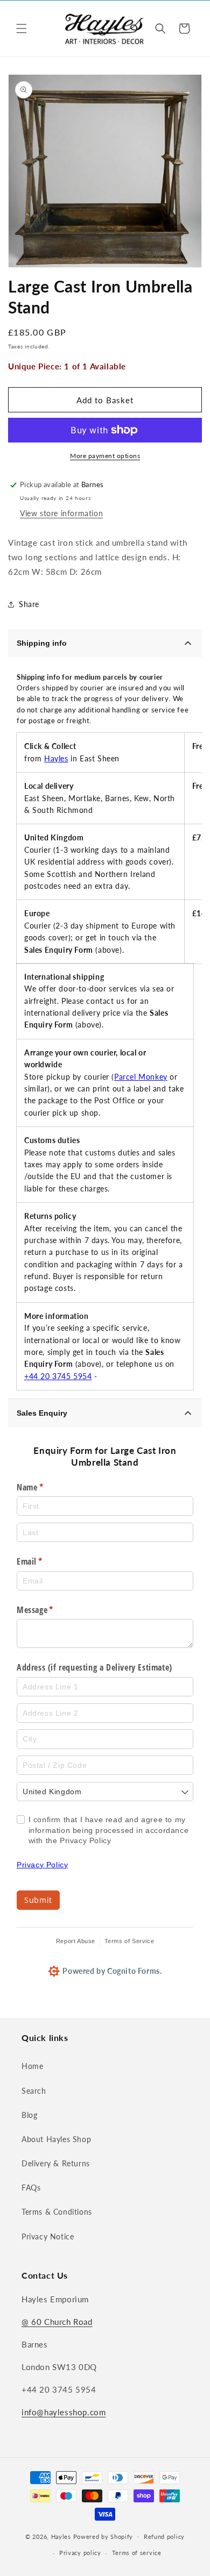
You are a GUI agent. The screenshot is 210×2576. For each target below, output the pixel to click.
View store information (61, 513)
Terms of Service (129, 1941)
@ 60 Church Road (57, 2322)
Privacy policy (80, 2553)
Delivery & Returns (56, 2163)
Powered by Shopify (103, 2536)
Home (32, 2066)
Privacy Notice (48, 2236)
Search (34, 2091)
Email (45, 1561)
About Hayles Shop (56, 2139)
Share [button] (29, 604)
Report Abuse (76, 1941)
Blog (29, 2115)
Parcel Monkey (141, 1077)
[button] (22, 28)
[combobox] (105, 1792)
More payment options (105, 456)
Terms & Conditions (57, 2212)
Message (50, 1610)
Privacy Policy (42, 1865)
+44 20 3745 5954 (58, 1376)
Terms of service (137, 2553)
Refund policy (164, 2536)
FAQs (31, 2188)
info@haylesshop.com (64, 2412)
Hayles (56, 758)
